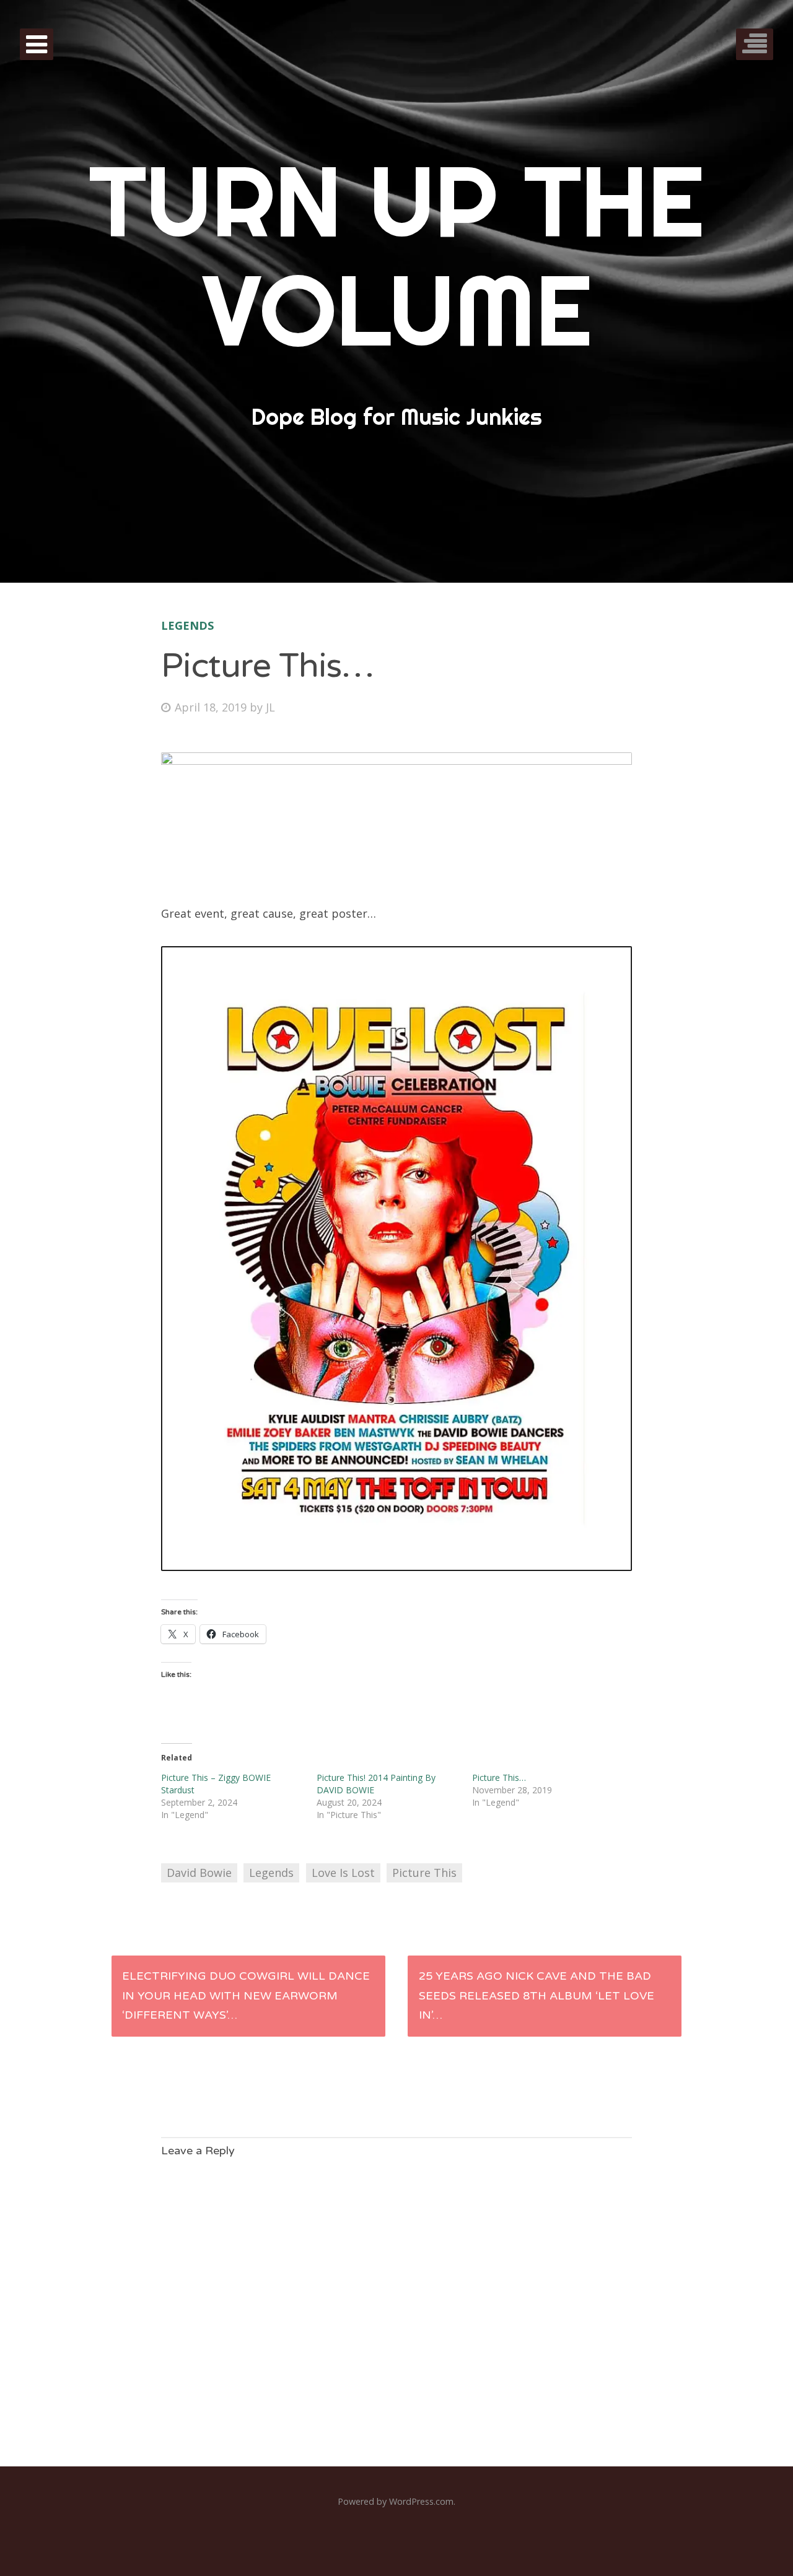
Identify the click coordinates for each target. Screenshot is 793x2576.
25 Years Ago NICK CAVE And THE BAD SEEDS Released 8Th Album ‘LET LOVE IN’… (537, 1995)
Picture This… (499, 1778)
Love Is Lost (343, 1873)
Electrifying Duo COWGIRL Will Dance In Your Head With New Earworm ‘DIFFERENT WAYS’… (246, 1995)
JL (270, 707)
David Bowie (199, 1873)
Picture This (424, 1873)
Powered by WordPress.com (396, 2501)
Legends (187, 625)
